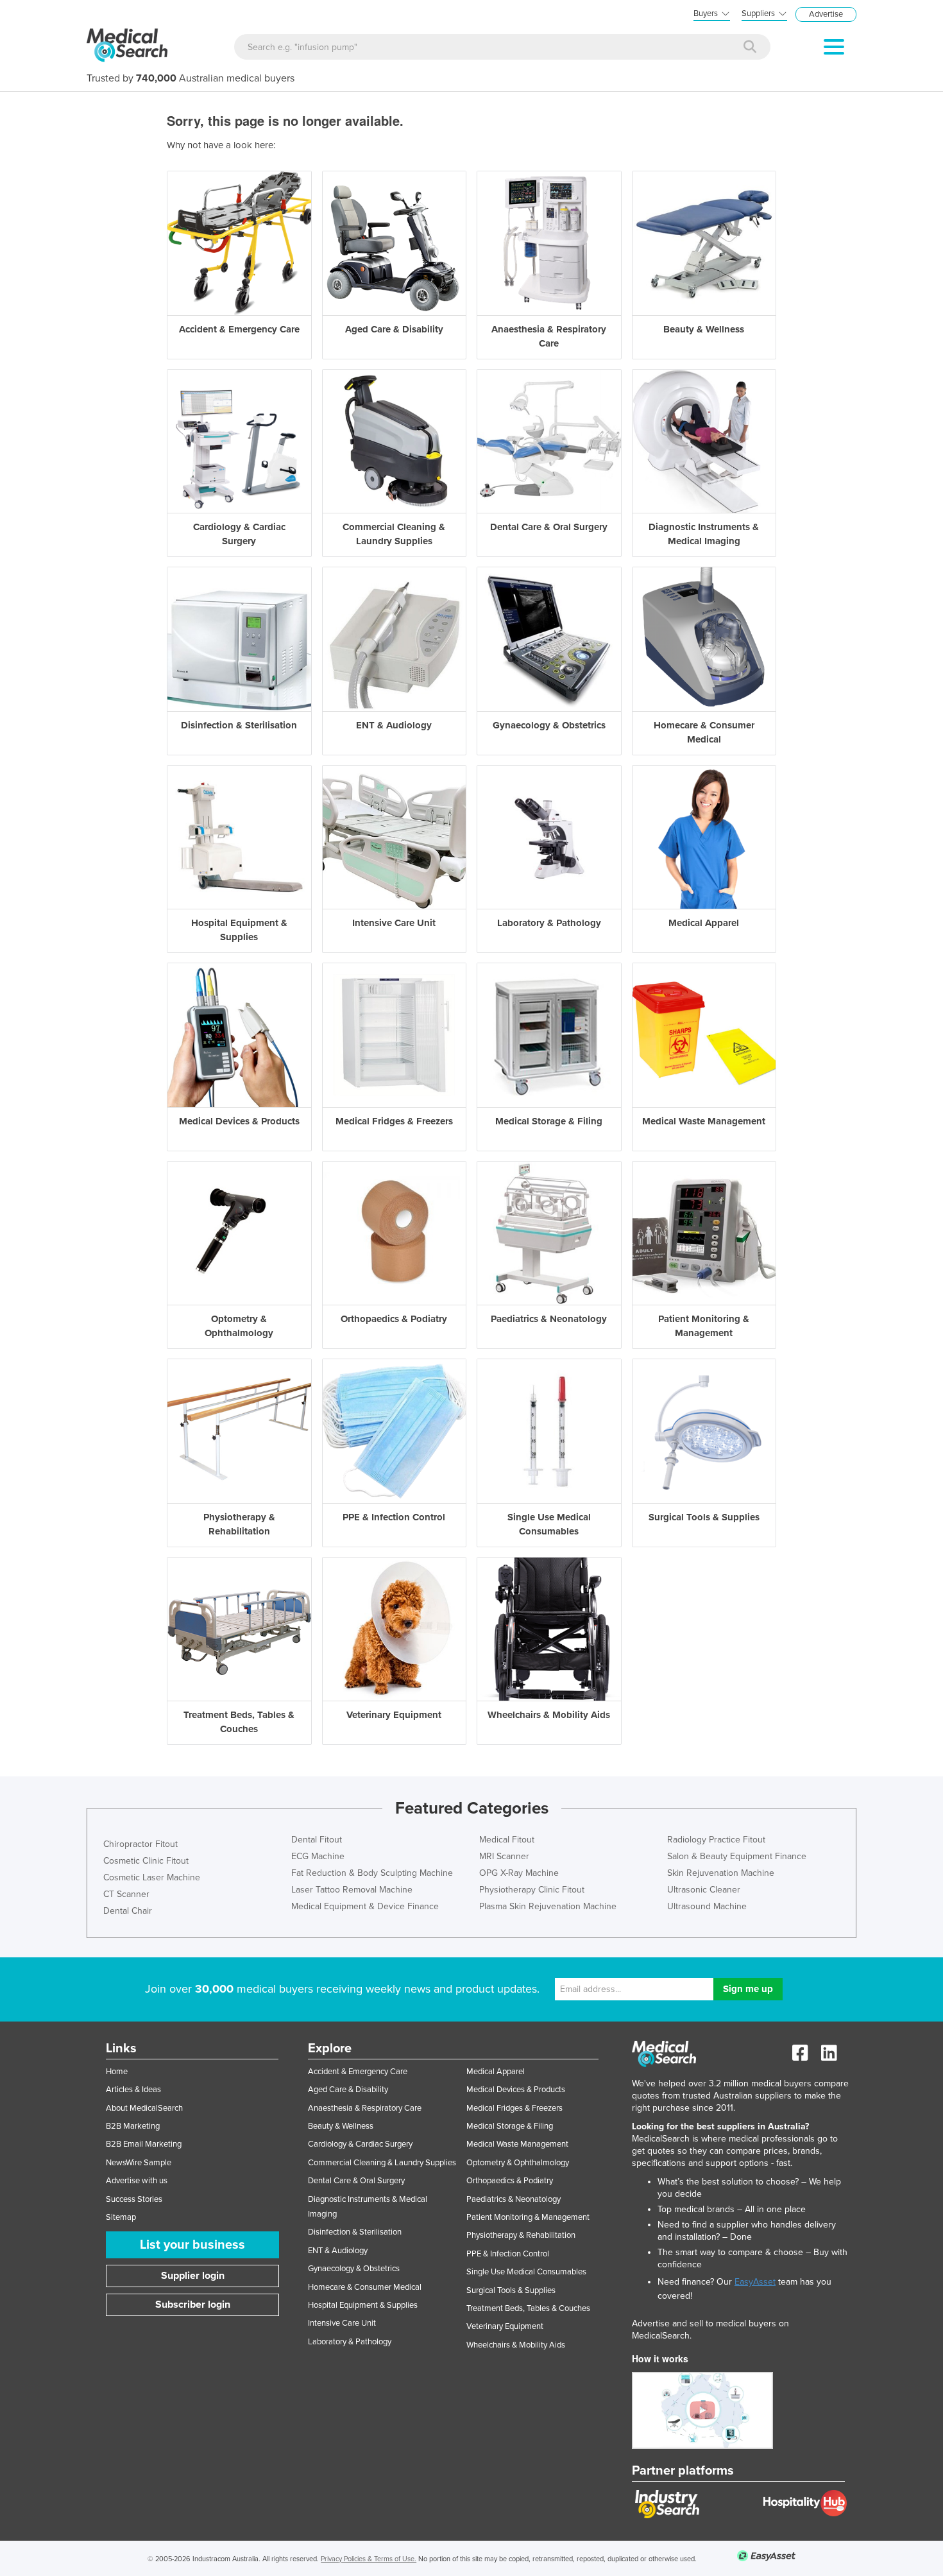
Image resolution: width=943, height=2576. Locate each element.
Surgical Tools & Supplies (511, 2290)
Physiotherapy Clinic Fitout (532, 1890)
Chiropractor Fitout (140, 1844)
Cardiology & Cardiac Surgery (360, 2144)
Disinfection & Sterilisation (355, 2232)
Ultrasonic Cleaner (704, 1890)
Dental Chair (128, 1911)
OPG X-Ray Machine (519, 1873)
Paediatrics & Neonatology (514, 2199)
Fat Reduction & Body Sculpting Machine (372, 1873)
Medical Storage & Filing (510, 2126)
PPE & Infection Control (508, 2254)
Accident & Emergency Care (358, 2072)
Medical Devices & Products (516, 2090)
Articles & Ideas (133, 2090)
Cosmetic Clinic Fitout (146, 1861)
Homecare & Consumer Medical (365, 2287)
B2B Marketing (133, 2126)
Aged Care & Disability (348, 2090)
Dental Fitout (317, 1840)
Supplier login (193, 2276)
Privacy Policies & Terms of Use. (369, 2559)
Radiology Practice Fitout (716, 1840)
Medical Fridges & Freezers (514, 2108)
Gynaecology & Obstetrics (354, 2269)
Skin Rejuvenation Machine (721, 1873)
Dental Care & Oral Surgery (356, 2181)
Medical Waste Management (517, 2144)
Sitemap (121, 2217)
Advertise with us (137, 2181)
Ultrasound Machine (707, 1906)
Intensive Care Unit (342, 2323)
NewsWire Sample (139, 2163)
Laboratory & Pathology (350, 2342)
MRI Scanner (504, 1856)
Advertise (826, 14)
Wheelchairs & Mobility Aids (516, 2345)
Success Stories (134, 2199)
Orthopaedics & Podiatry (510, 2181)
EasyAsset (755, 2282)
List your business (192, 2245)
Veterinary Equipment (505, 2326)
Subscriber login (193, 2305)
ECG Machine (318, 1856)
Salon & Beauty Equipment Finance (737, 1856)
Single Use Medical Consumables (526, 2272)
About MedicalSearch (144, 2108)
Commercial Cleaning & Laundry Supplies (382, 2163)
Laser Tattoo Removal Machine (352, 1890)
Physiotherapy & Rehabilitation (521, 2235)
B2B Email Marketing (144, 2144)
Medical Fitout (507, 1840)
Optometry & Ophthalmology (518, 2163)
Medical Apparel (496, 2072)
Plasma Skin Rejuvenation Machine (548, 1906)
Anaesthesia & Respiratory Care (365, 2108)
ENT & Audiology (338, 2251)
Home (117, 2072)
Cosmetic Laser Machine (152, 1877)
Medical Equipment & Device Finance (365, 1906)
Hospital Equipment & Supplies (363, 2305)
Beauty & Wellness (341, 2126)
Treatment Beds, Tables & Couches (528, 2308)
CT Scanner (126, 1894)
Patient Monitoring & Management (528, 2217)
